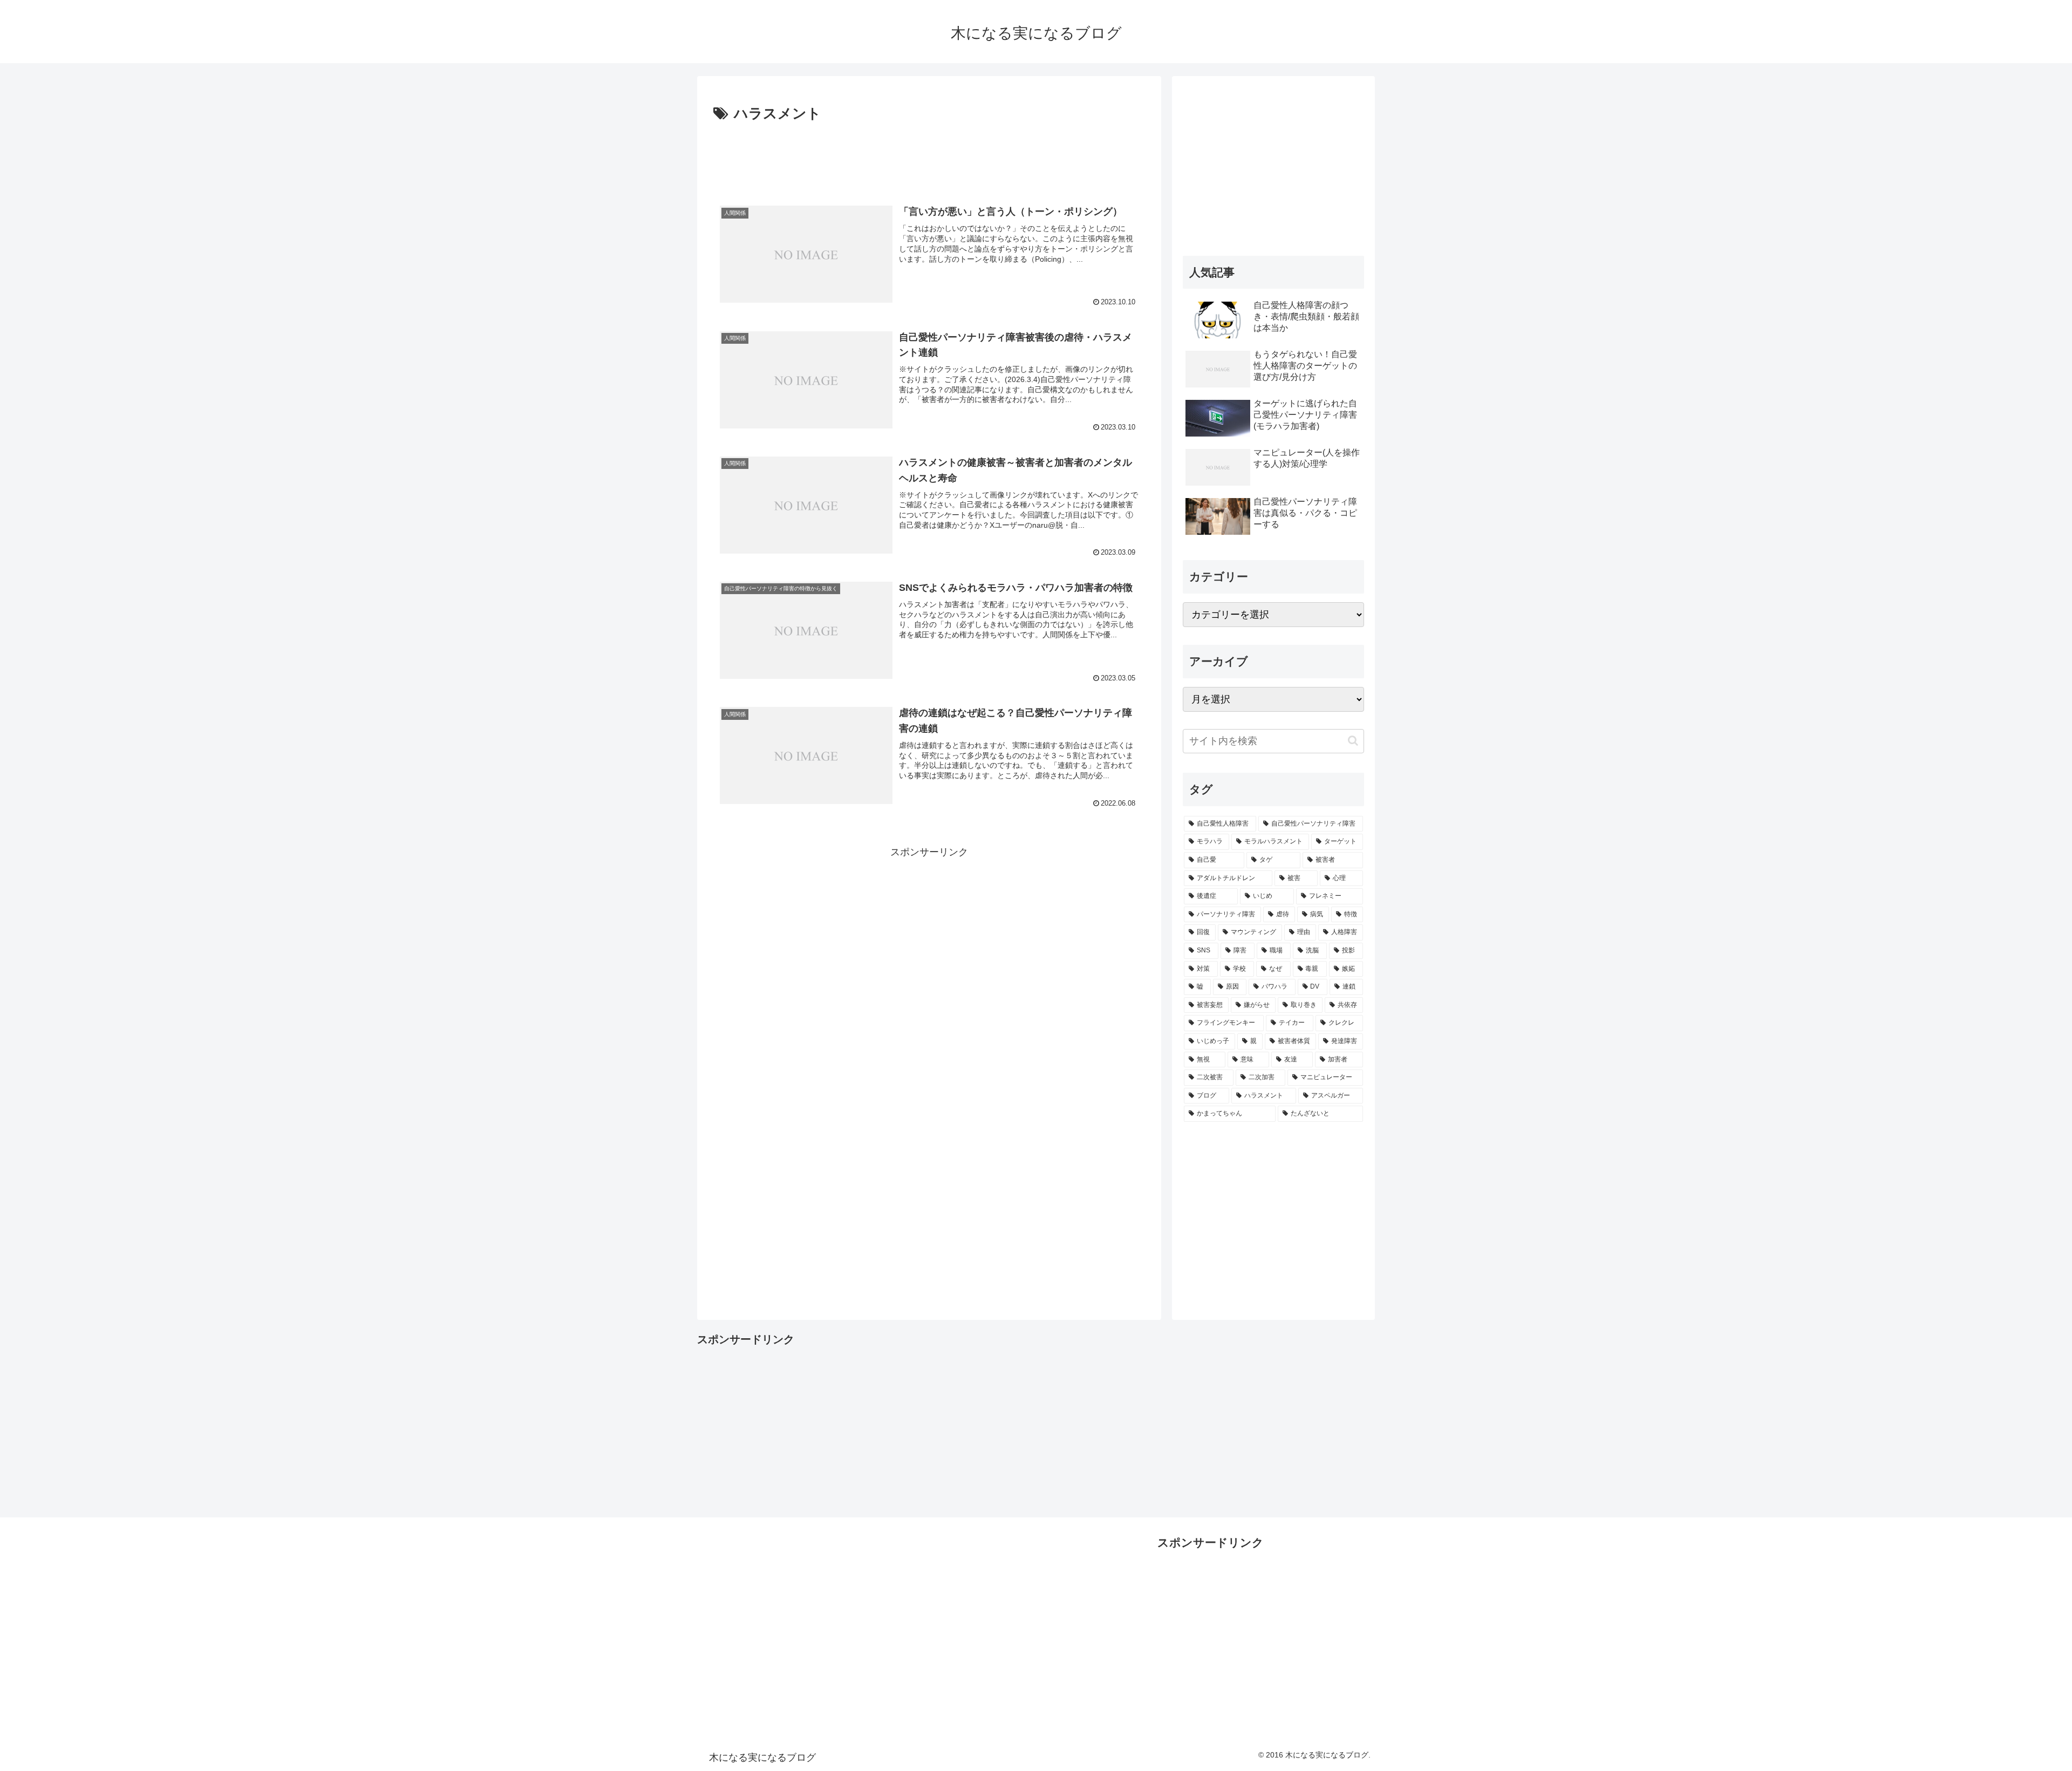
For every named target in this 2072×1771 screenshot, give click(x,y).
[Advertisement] (929, 156)
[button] (1353, 741)
